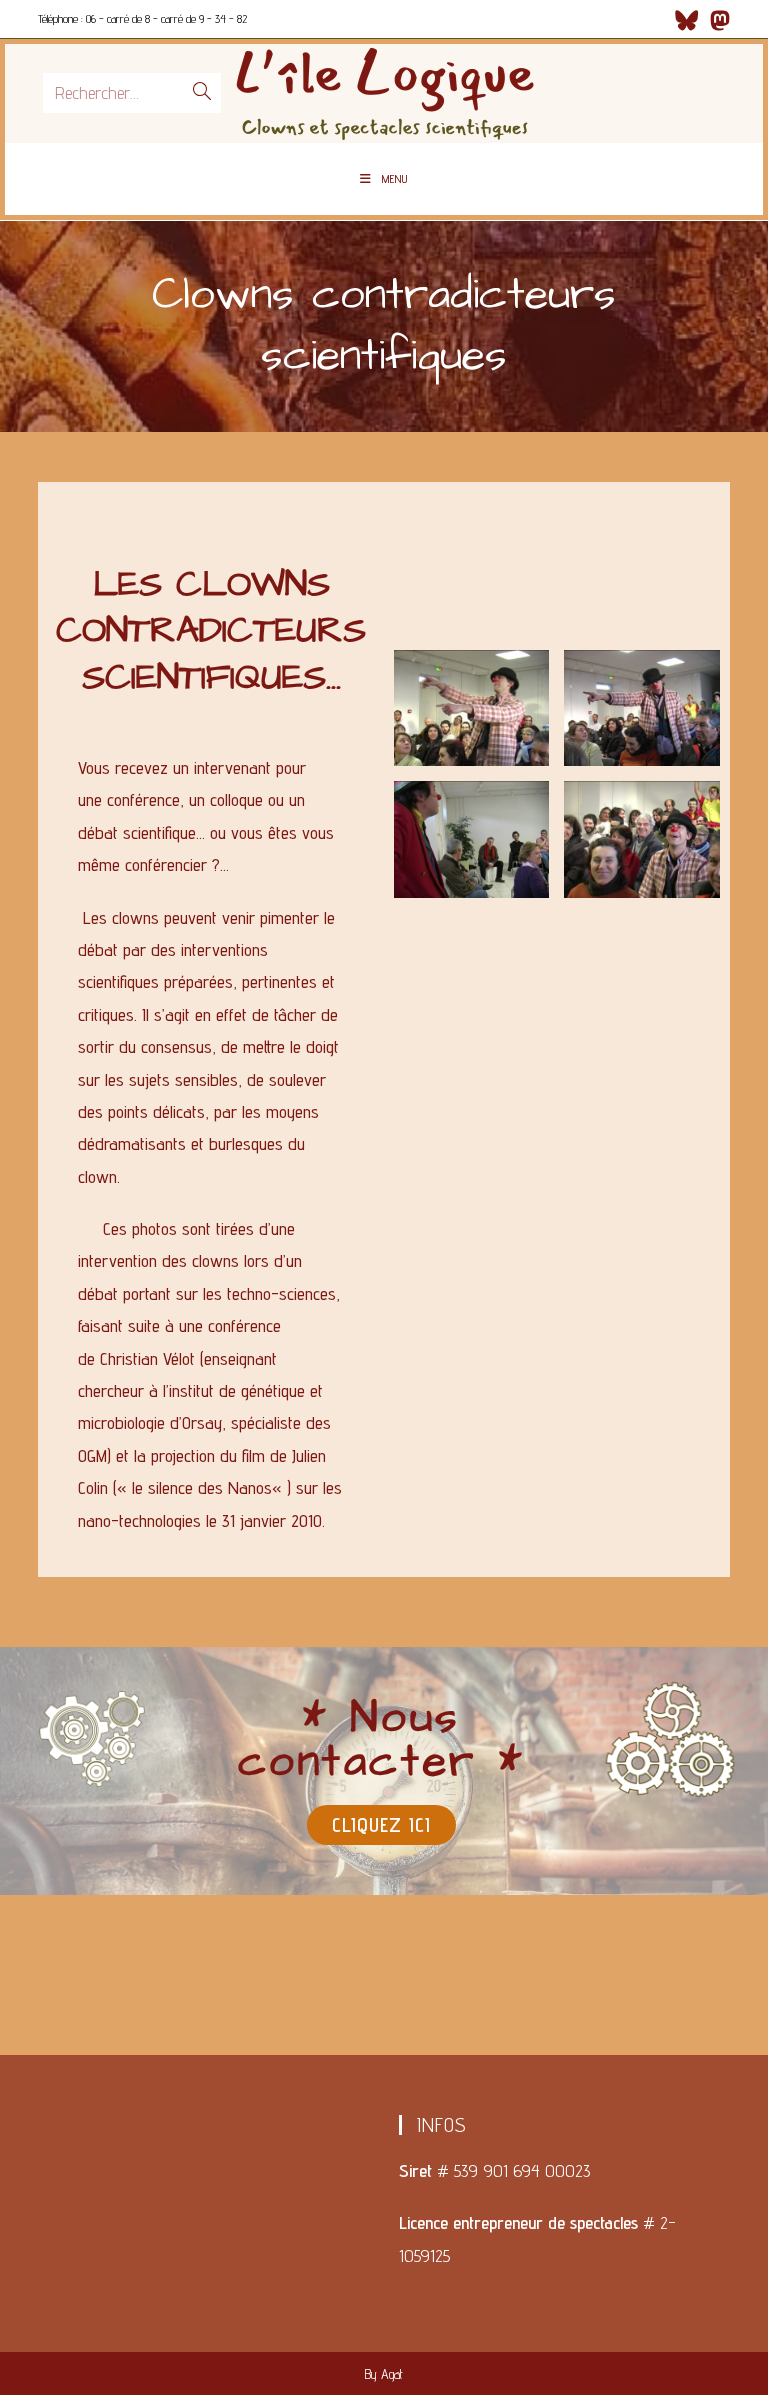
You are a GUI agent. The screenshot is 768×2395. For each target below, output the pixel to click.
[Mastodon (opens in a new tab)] (717, 20)
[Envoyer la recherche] (202, 93)
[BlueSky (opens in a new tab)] (686, 20)
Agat (392, 2374)
